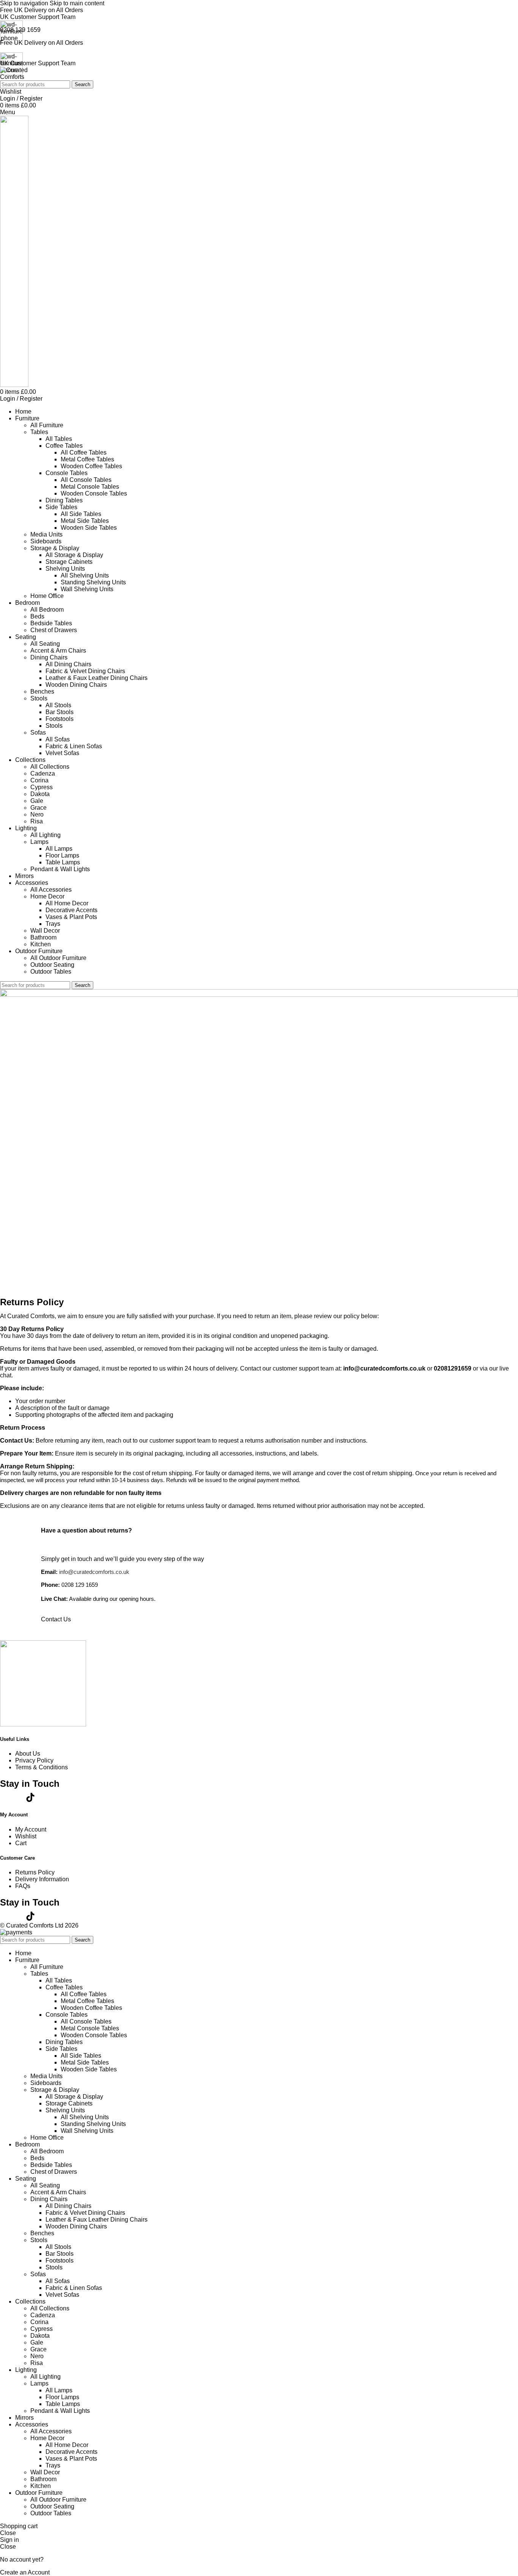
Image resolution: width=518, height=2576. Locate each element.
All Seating (45, 644)
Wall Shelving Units (87, 589)
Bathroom (43, 937)
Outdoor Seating (52, 965)
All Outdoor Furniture (58, 958)
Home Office (47, 596)
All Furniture (47, 425)
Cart (21, 1843)
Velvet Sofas (62, 753)
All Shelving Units (85, 575)
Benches (42, 692)
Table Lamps (63, 862)
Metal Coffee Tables (87, 459)
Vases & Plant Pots (71, 917)
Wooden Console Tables (94, 493)
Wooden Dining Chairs (76, 685)
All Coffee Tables (84, 452)
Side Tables (61, 507)
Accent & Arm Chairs (58, 651)
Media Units (46, 534)
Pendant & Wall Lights (60, 869)
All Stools (58, 705)
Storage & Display (55, 548)
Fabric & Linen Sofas (74, 746)
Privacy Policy (34, 1760)
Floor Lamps (62, 855)
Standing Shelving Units (93, 582)
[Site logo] (15, 77)
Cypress (42, 787)
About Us (28, 1754)
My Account (31, 1829)
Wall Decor (45, 931)
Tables (39, 432)
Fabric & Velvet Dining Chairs (85, 671)
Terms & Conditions (42, 1767)
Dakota (40, 794)
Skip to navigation (25, 3)
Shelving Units (65, 569)
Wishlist (26, 1836)
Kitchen (41, 944)
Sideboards (46, 541)
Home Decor (47, 896)
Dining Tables (64, 500)
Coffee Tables (64, 446)
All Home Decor (67, 903)
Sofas (38, 733)
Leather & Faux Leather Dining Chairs (97, 678)
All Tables (59, 439)
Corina (39, 780)
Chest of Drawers (54, 630)
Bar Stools (60, 712)
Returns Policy (35, 1872)
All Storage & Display (74, 555)
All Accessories (51, 890)
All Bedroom (47, 610)
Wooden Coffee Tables (91, 466)
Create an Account (25, 2572)
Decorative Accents (71, 910)
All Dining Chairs (68, 664)
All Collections (50, 767)
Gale (37, 801)
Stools (39, 698)
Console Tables (67, 473)
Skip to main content (77, 3)
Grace (38, 808)
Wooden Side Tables (89, 528)
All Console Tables (86, 480)
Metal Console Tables (90, 487)
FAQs (23, 1886)
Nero (37, 814)
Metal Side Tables (85, 521)
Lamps (39, 842)
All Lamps (59, 849)
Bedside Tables (51, 623)
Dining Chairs (49, 657)
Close (8, 2533)
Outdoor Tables (51, 972)
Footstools (60, 719)
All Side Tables (81, 514)
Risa (37, 821)
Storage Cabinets (69, 562)
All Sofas (58, 739)
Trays (53, 924)
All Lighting (46, 835)
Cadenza (43, 773)
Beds (37, 616)
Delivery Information (42, 1879)
